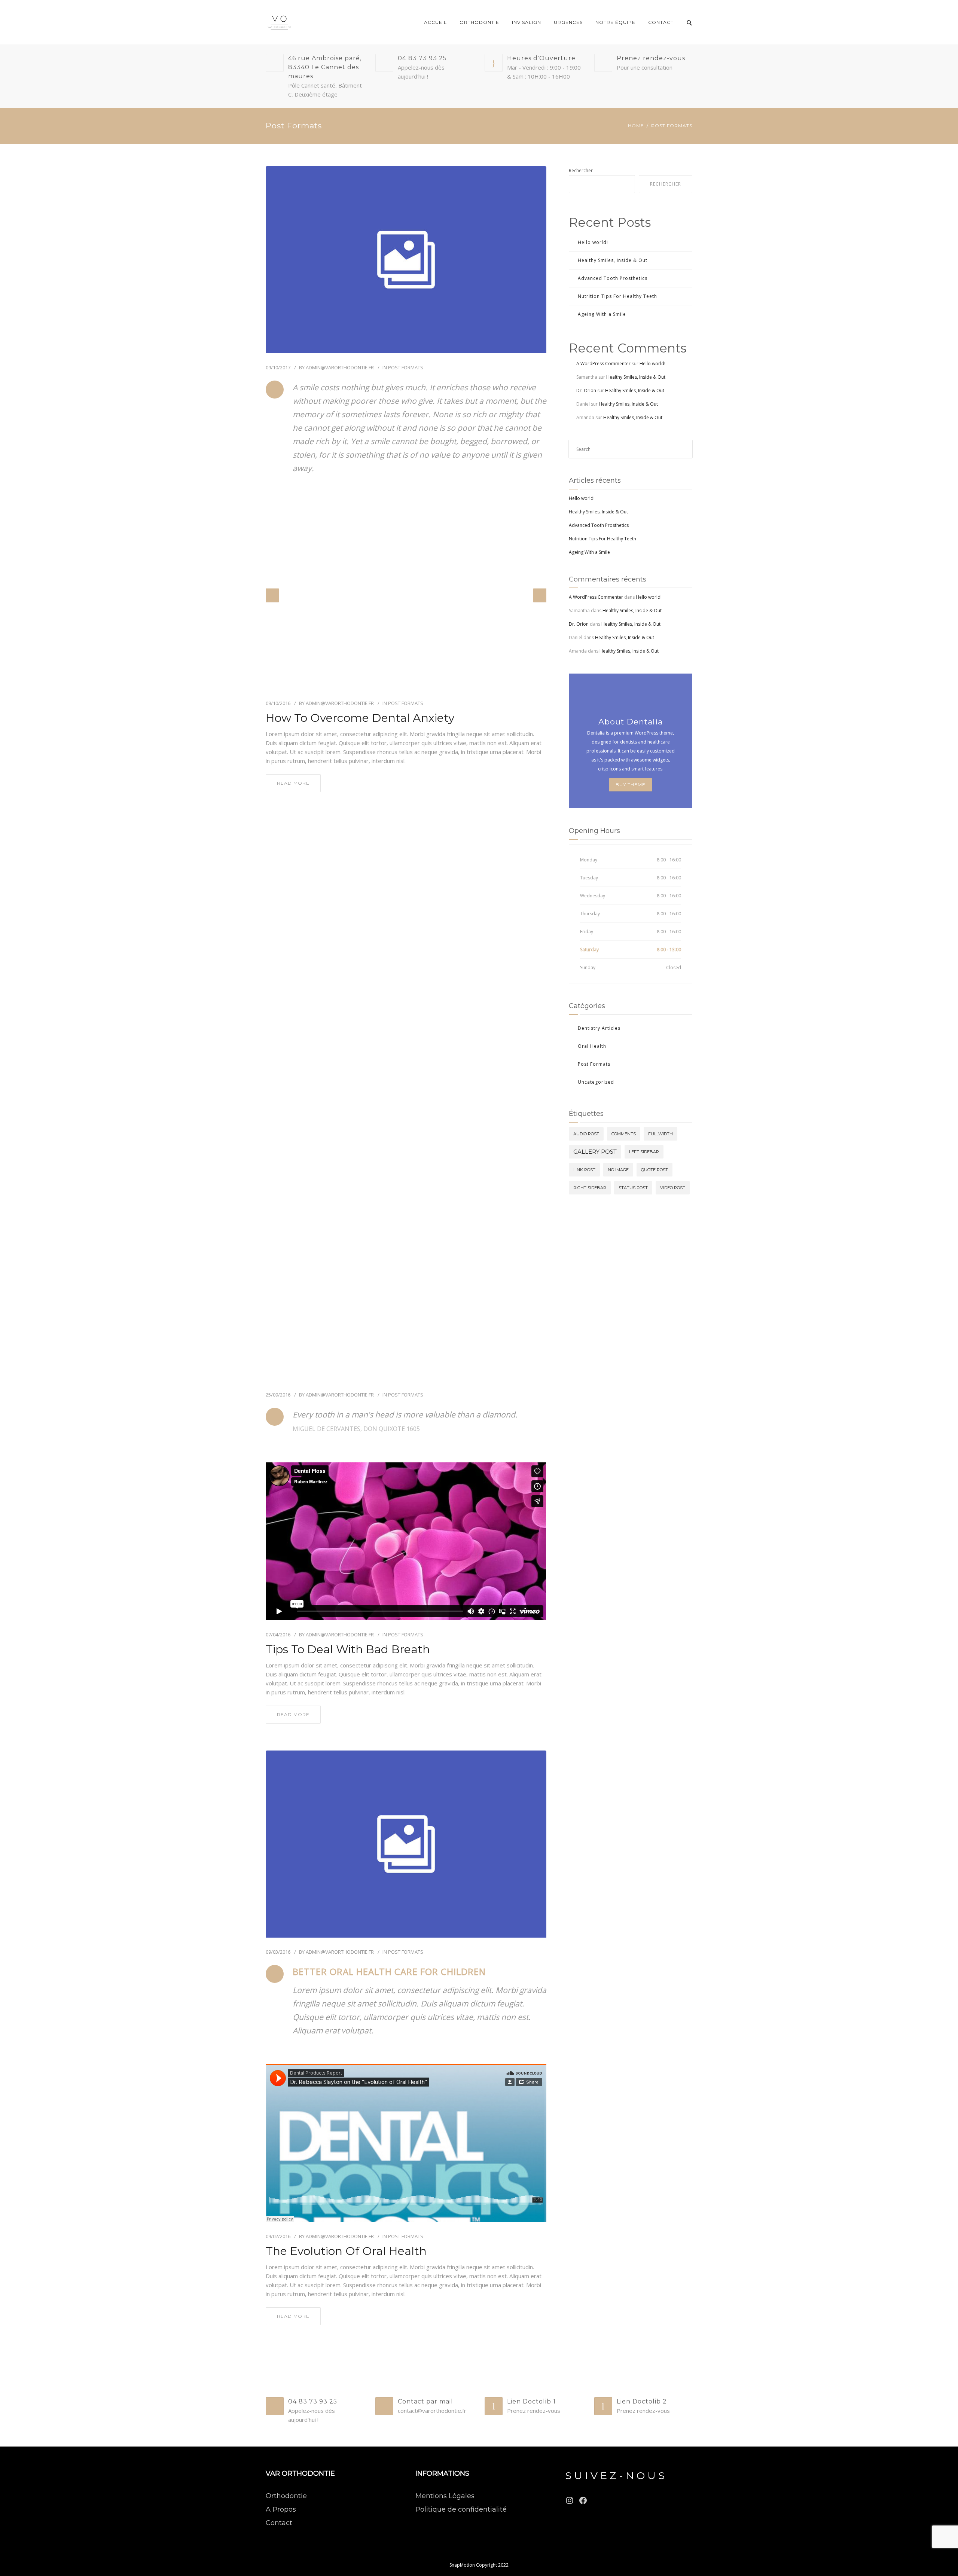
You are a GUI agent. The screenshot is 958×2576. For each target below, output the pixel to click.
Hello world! (593, 242)
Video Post (673, 1188)
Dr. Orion (586, 390)
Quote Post (655, 1170)
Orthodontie (286, 2496)
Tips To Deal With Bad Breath (348, 1649)
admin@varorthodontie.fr (340, 367)
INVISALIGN (527, 22)
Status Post (633, 1188)
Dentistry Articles (599, 1028)
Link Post (584, 1170)
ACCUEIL (435, 22)
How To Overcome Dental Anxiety (360, 718)
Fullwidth (660, 1134)
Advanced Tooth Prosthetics (613, 278)
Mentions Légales (445, 2496)
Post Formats (406, 367)
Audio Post (586, 1134)
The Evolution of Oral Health (346, 2251)
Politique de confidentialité (461, 2509)
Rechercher (581, 170)
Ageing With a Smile (602, 314)
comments (624, 1134)
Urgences (568, 22)
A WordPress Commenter (603, 364)
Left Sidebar (644, 1152)
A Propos (281, 2509)
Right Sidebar (590, 1188)
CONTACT (661, 22)
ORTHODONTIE (479, 22)
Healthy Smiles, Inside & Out (613, 260)
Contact (279, 2523)
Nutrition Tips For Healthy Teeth (617, 296)
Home (636, 126)
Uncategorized (596, 1082)
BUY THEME (631, 785)
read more (293, 783)
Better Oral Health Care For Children (389, 1971)
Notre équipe (615, 22)
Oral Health (592, 1046)
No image (618, 1170)
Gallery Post (595, 1152)
